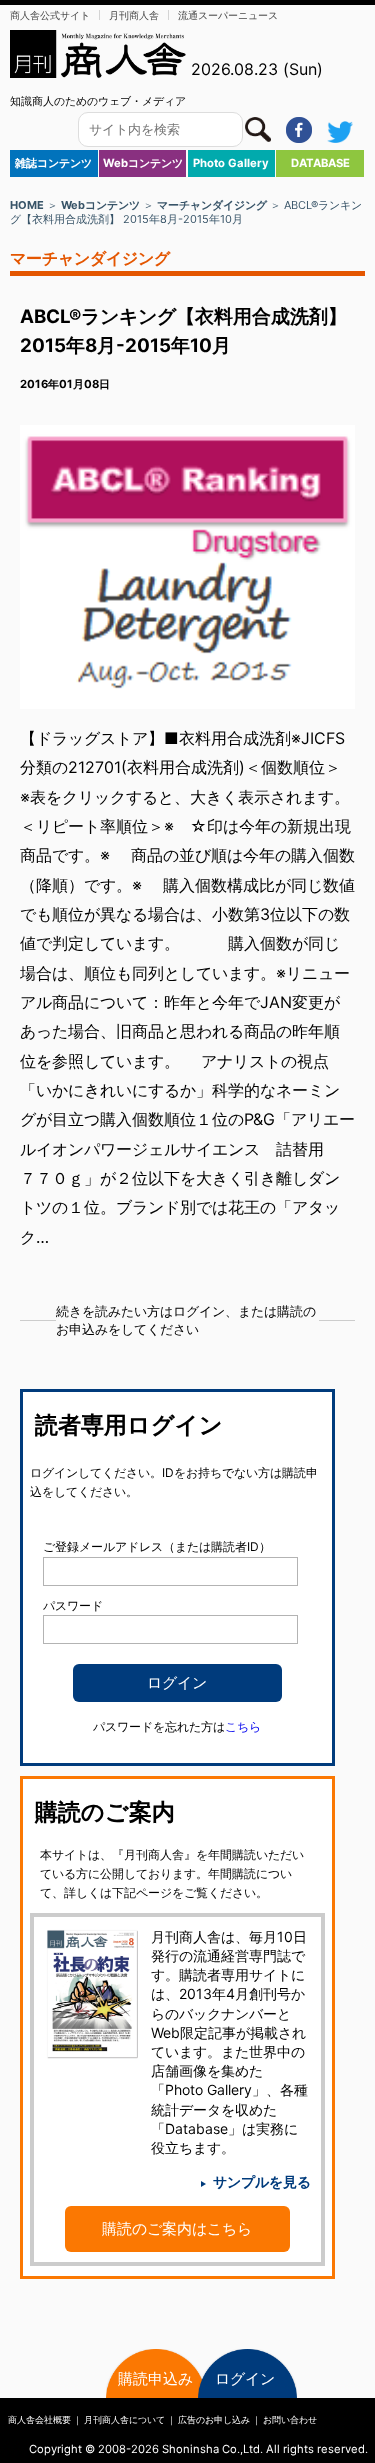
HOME (27, 205)
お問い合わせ (290, 2419)
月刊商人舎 (134, 15)
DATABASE (320, 163)
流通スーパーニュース (228, 15)
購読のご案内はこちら (177, 2228)
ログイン (245, 2378)
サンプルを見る (262, 2181)
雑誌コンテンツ (53, 163)
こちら (243, 1726)
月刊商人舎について (124, 2419)
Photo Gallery (231, 163)
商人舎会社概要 (39, 2419)
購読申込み (155, 2378)
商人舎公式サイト (50, 15)
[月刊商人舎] (99, 54)
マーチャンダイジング (212, 205)
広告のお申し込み (214, 2419)
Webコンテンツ (143, 163)
